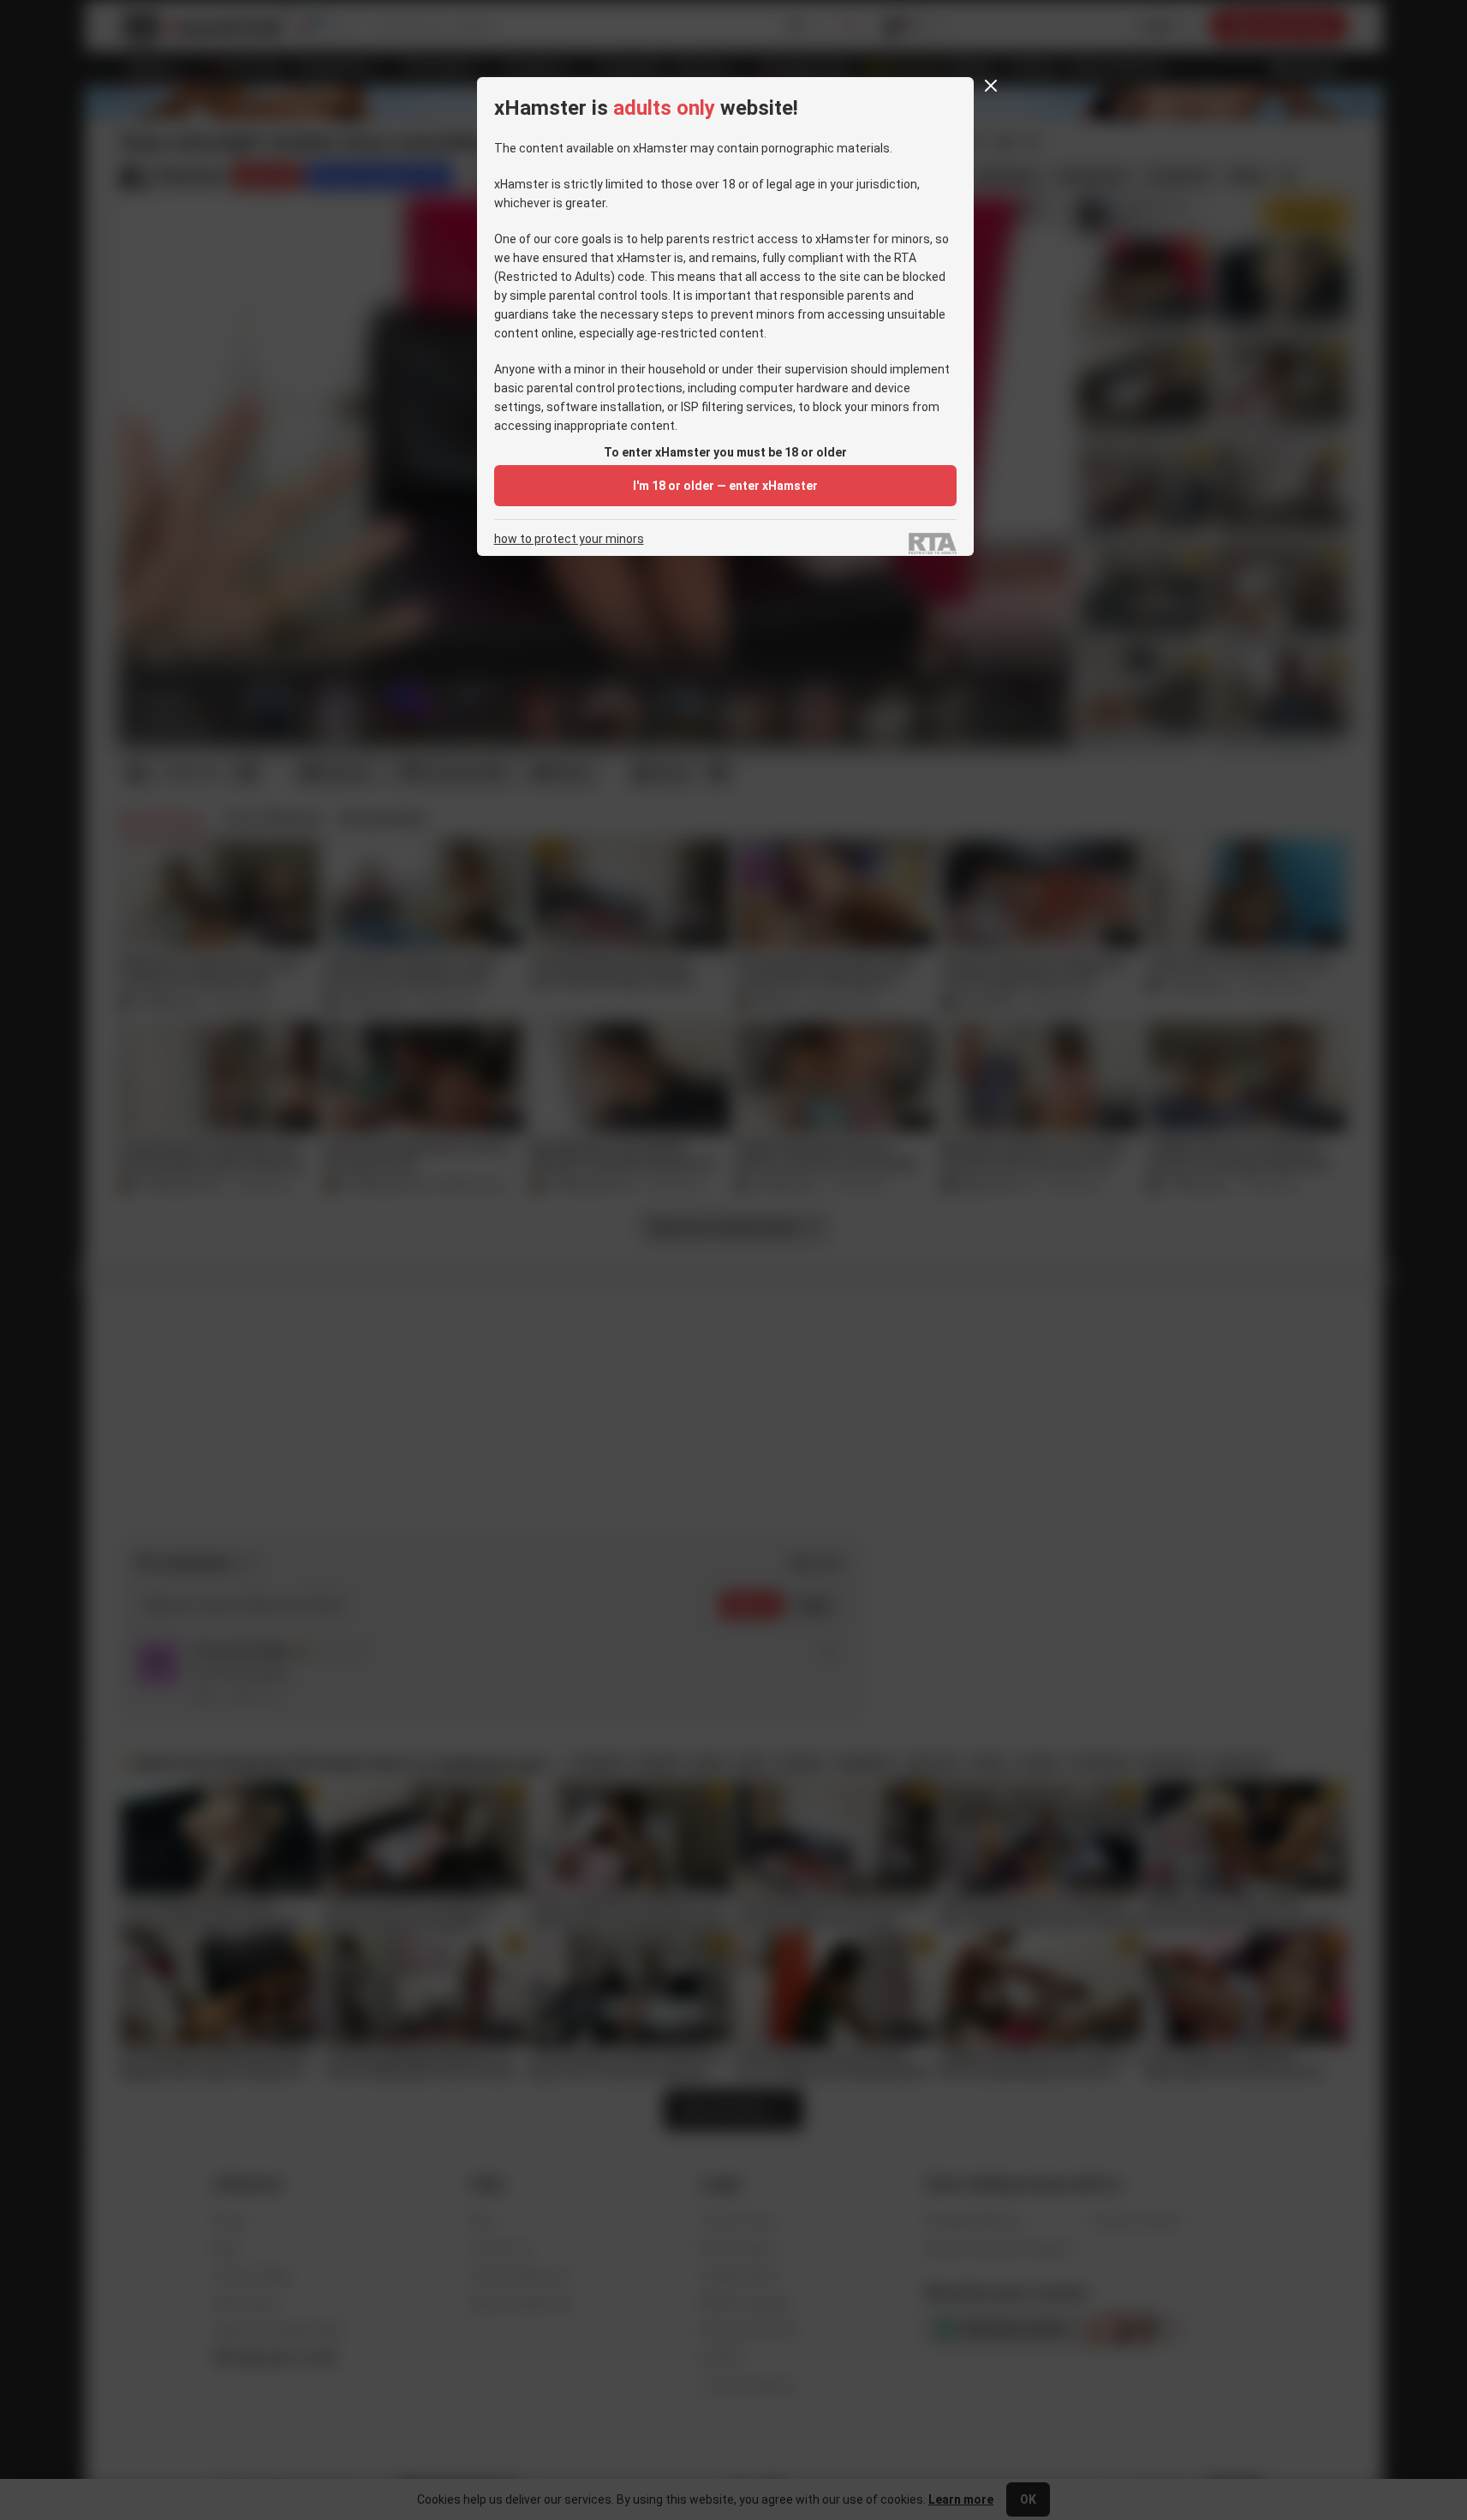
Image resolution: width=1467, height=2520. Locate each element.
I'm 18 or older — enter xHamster (725, 486)
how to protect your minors (569, 539)
